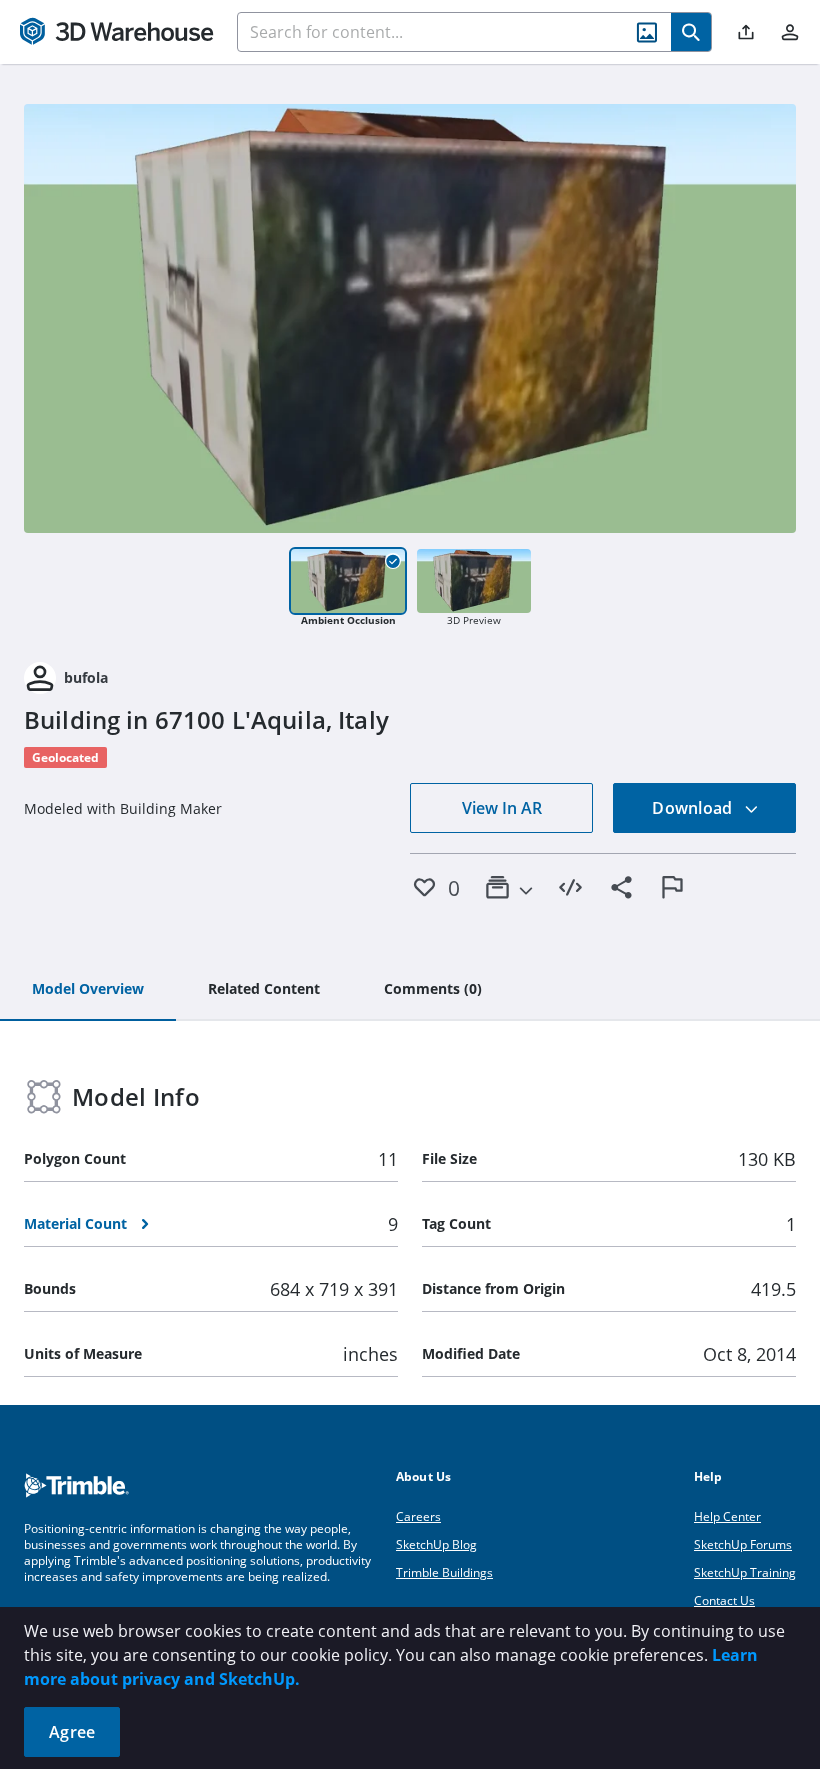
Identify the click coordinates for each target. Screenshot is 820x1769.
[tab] (88, 990)
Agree (72, 1732)
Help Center (727, 1516)
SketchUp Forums (743, 1544)
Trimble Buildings (444, 1572)
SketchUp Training (745, 1572)
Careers (418, 1516)
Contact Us (724, 1600)
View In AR (502, 808)
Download (694, 808)
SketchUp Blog (436, 1544)
